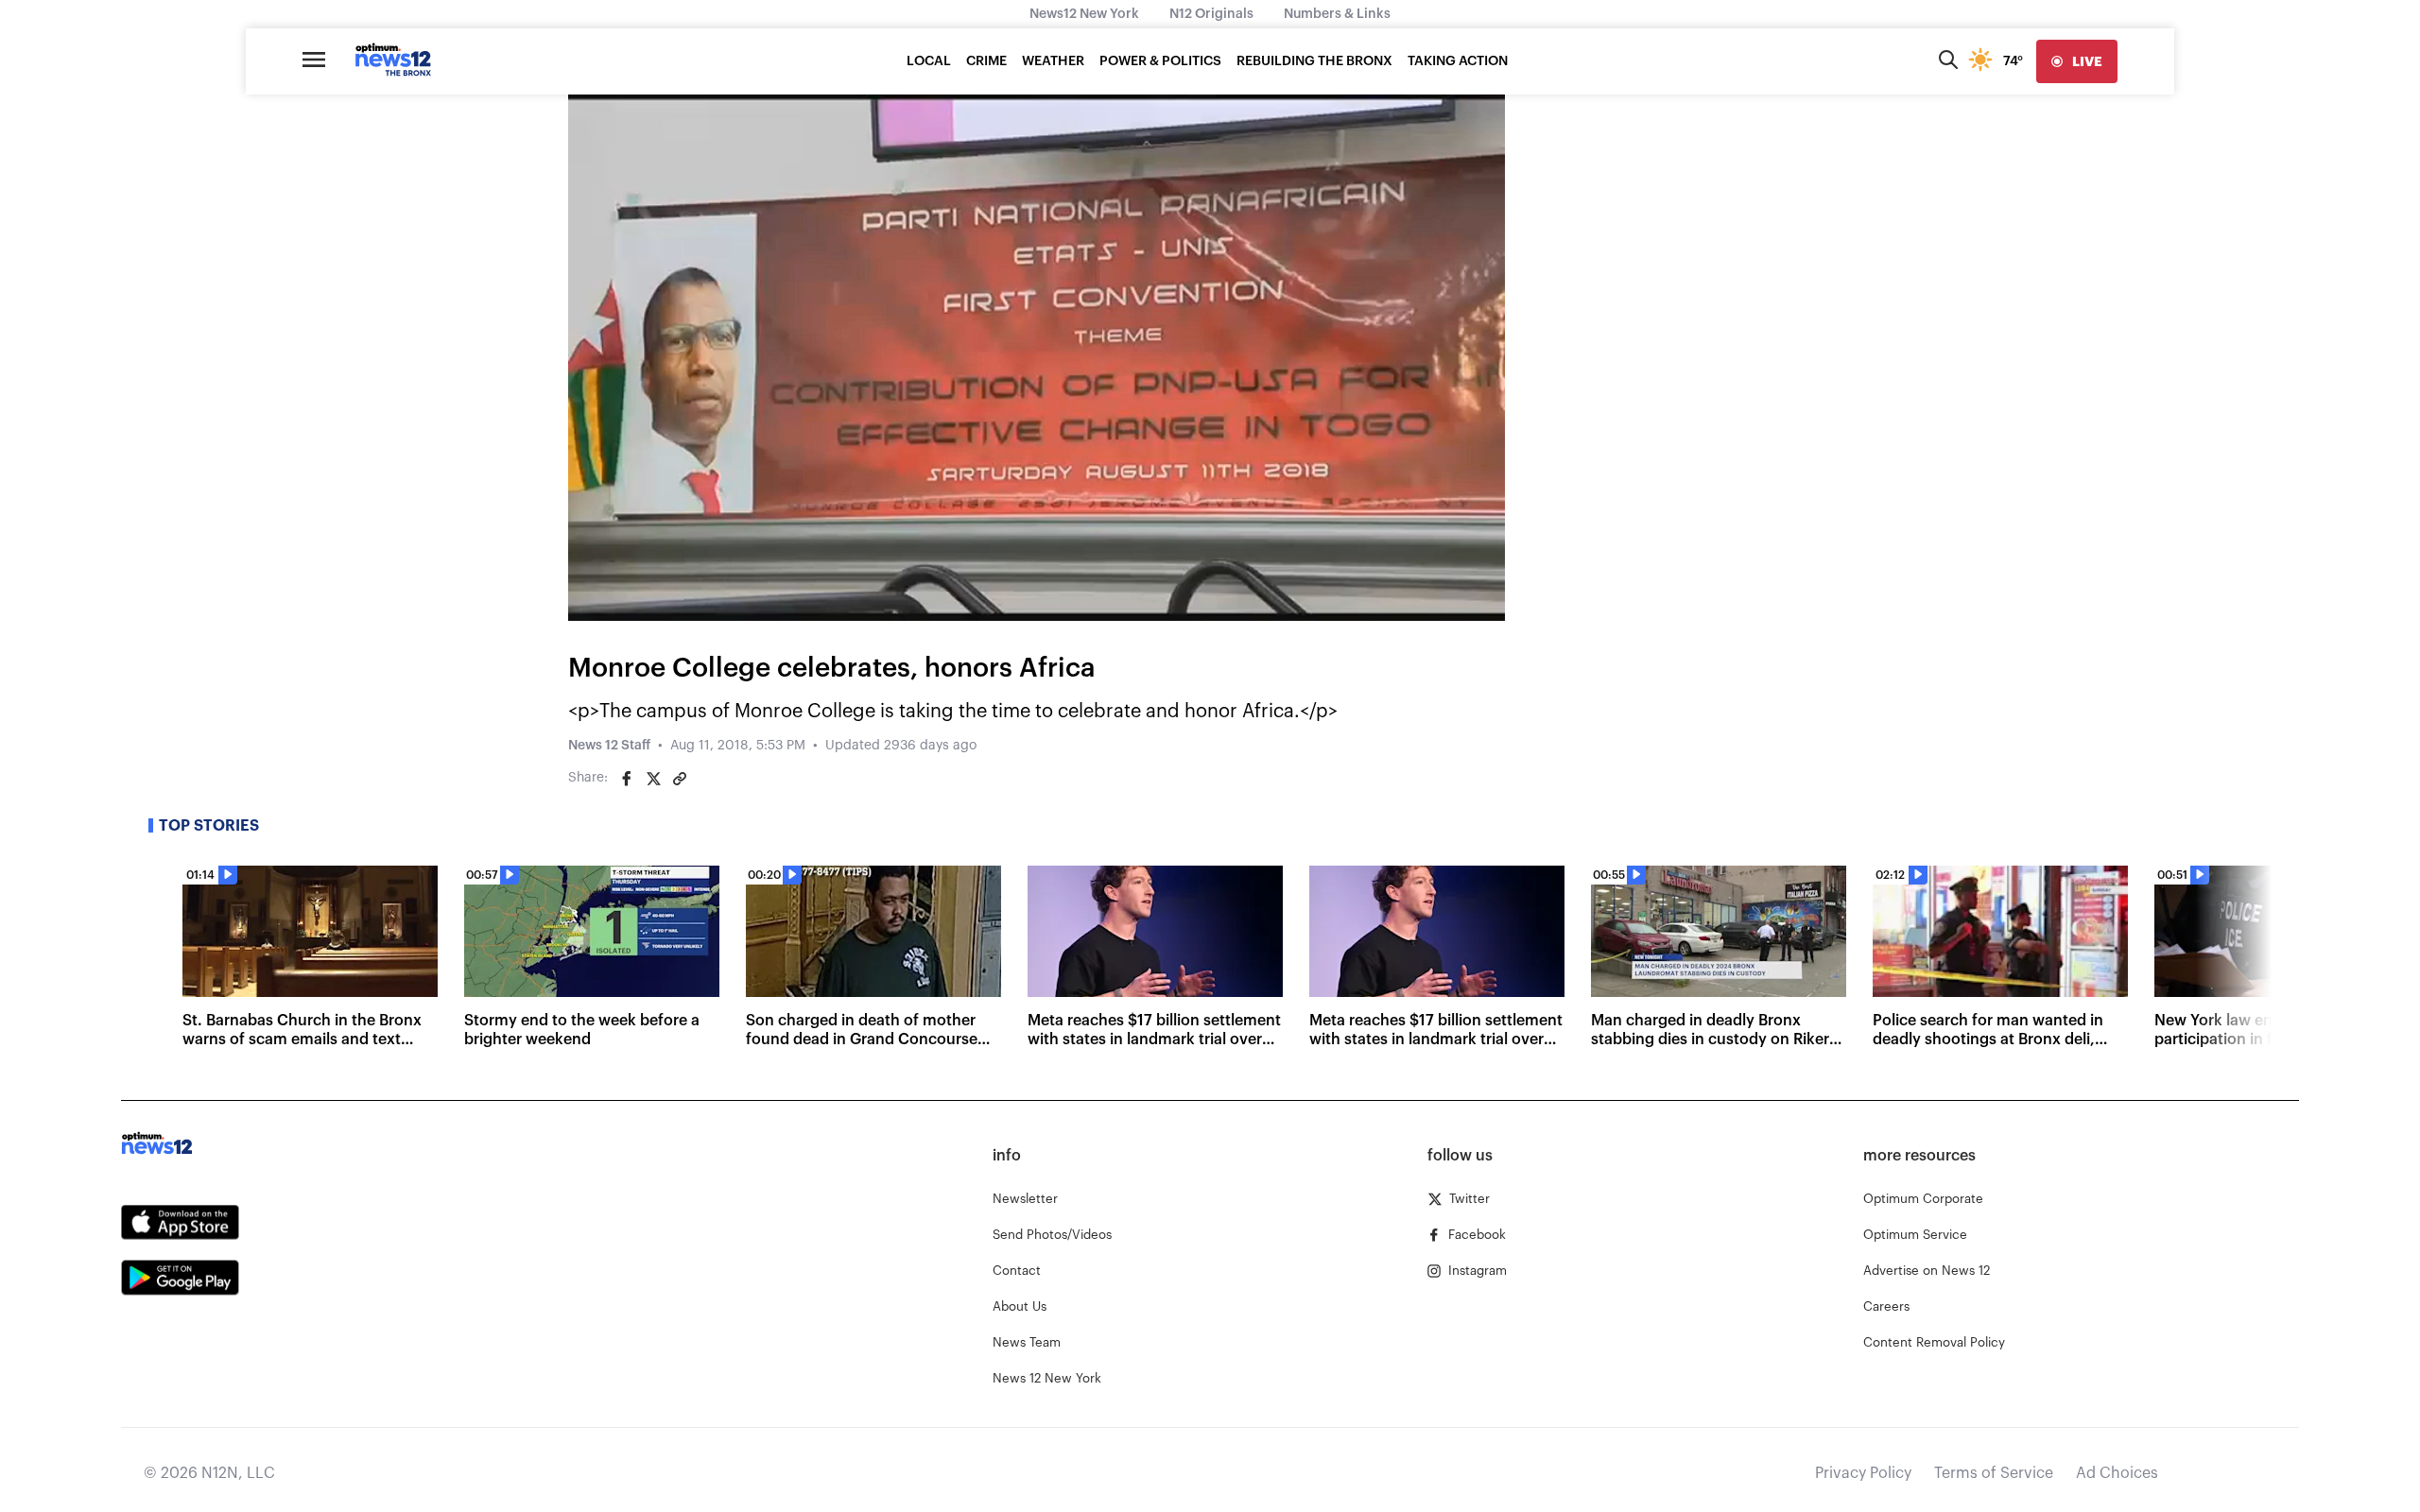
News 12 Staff (609, 746)
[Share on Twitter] (653, 779)
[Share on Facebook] (627, 779)
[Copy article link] (680, 779)
